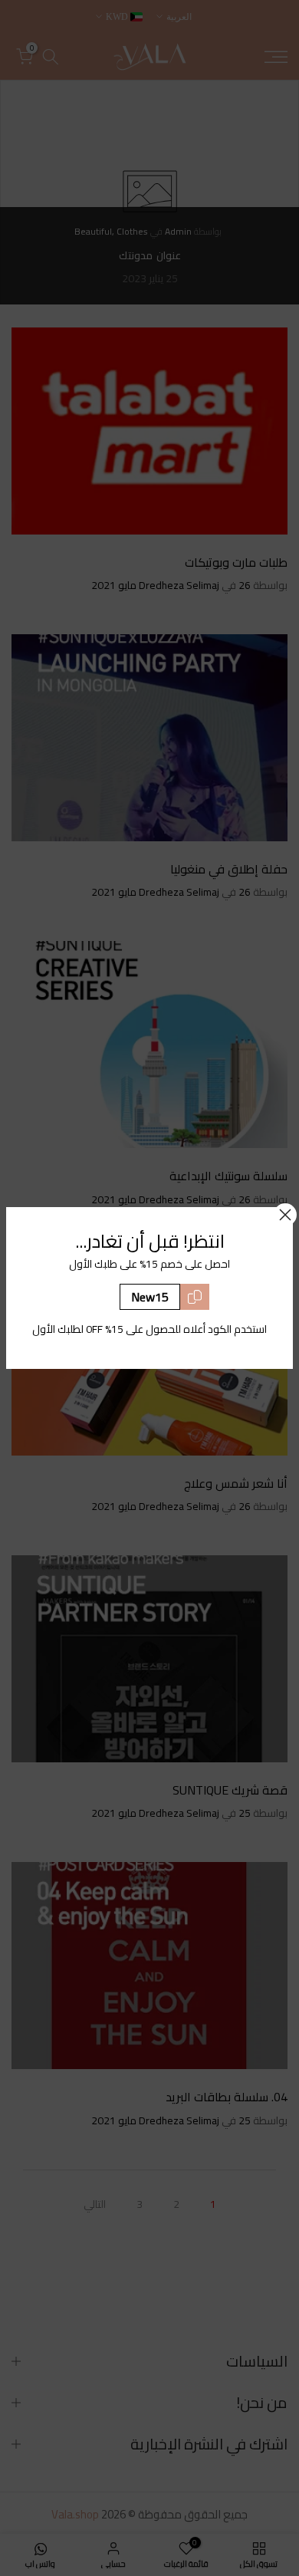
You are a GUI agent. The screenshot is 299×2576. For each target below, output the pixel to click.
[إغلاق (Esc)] (285, 1215)
